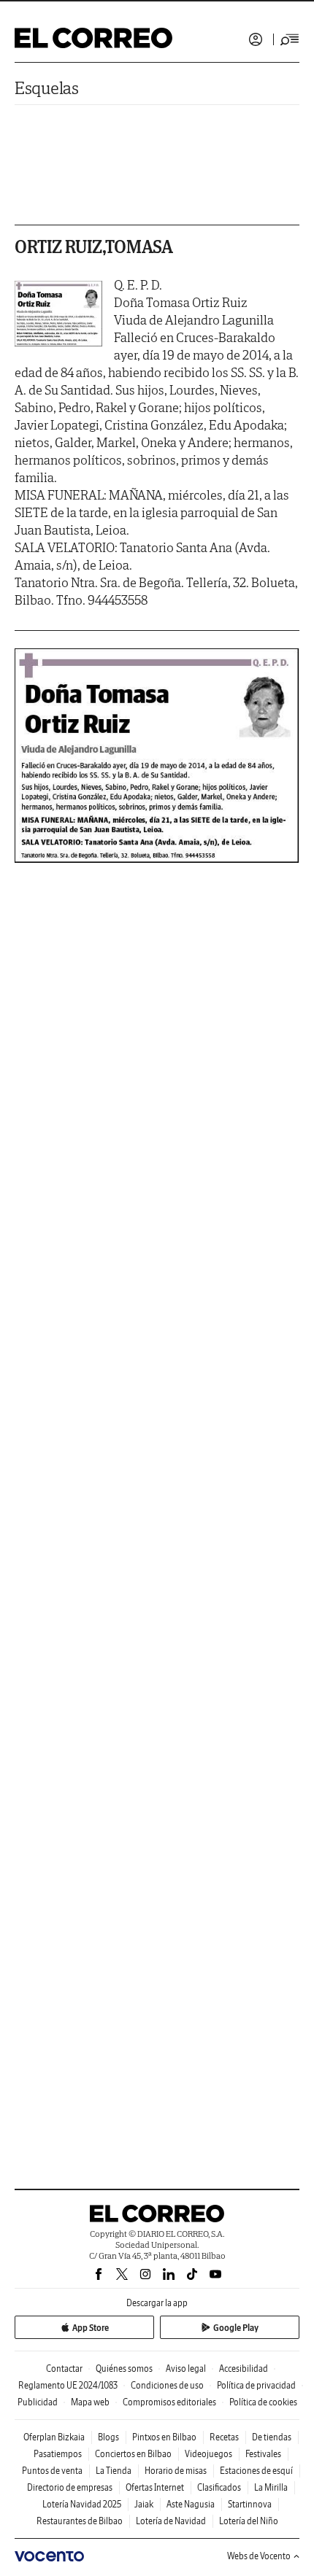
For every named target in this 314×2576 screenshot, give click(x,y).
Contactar (64, 2369)
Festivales (263, 2454)
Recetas (224, 2437)
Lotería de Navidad (171, 2521)
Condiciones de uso (167, 2385)
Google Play (236, 2328)
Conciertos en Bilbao (133, 2454)
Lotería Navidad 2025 (82, 2504)
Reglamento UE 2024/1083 (68, 2385)
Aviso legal (186, 2369)
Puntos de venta (52, 2471)
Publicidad (38, 2402)
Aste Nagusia (191, 2504)
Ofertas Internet (155, 2487)
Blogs (108, 2437)
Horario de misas (176, 2471)
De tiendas (272, 2437)
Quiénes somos (124, 2369)
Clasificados (219, 2487)
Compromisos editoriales (169, 2402)
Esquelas (47, 88)
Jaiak (144, 2504)
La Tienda (114, 2471)
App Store (91, 2328)
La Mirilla (271, 2487)
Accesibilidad (244, 2369)
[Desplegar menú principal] (290, 39)
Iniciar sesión (256, 39)
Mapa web (90, 2402)
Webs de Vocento (259, 2556)
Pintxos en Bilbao (164, 2437)
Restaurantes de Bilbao (80, 2521)
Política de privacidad (256, 2385)
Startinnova (250, 2504)
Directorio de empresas (70, 2487)
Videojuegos (208, 2454)
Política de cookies (263, 2402)
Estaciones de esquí (256, 2471)
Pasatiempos (58, 2454)
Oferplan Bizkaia (54, 2437)
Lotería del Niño (249, 2521)
